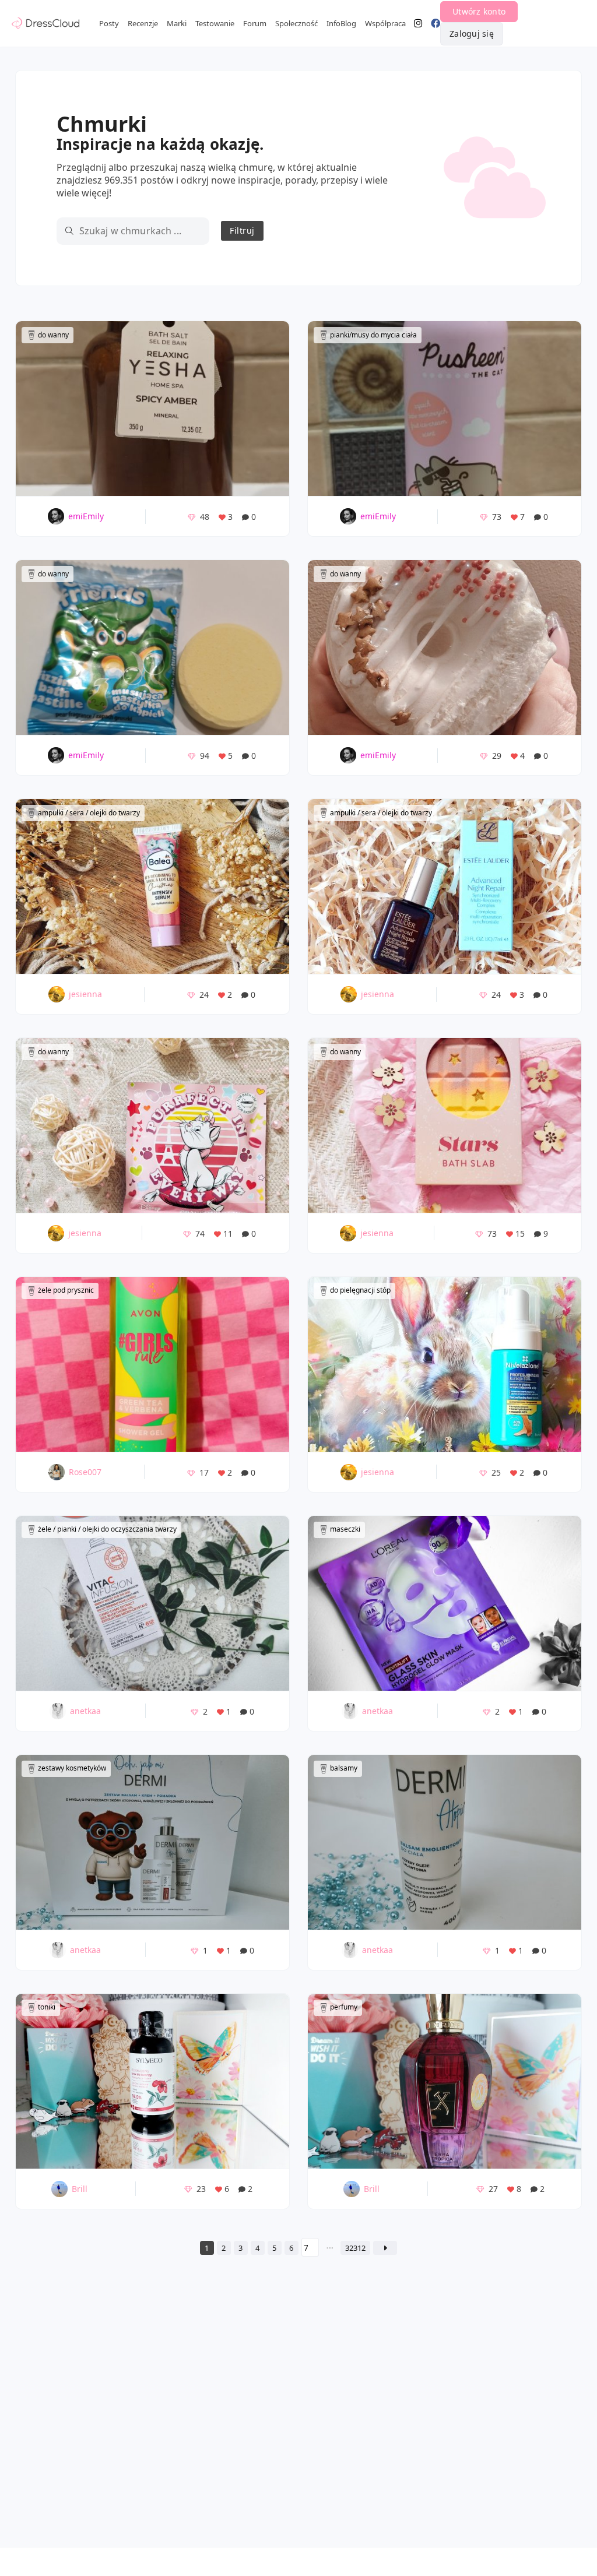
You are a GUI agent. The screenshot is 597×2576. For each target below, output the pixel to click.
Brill (80, 2189)
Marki (177, 23)
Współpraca (385, 23)
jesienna (85, 994)
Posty (109, 23)
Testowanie (215, 23)
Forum (255, 23)
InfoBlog (341, 23)
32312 (355, 2248)
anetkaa (85, 1711)
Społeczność (296, 23)
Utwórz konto (479, 11)
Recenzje (143, 23)
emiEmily (86, 516)
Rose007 (85, 1472)
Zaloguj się (472, 34)
